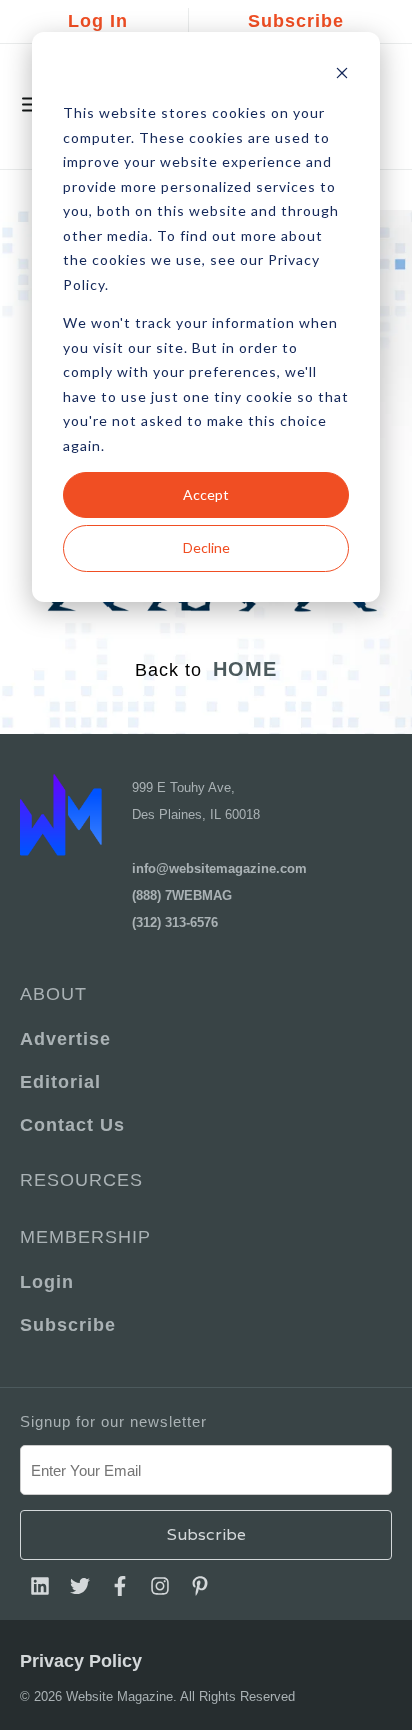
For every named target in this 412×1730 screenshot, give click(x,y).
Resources (81, 1180)
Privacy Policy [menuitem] (81, 1661)
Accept (206, 494)
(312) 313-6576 (175, 922)
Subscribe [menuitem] (68, 1325)
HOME (245, 669)
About (53, 994)
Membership (85, 1237)
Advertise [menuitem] (65, 1039)
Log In (98, 21)
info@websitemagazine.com (219, 868)
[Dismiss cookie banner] (342, 75)
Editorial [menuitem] (60, 1082)
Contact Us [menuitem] (72, 1125)
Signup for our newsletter (113, 1421)
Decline (206, 547)
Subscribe (296, 21)
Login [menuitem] (47, 1282)
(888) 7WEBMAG (182, 895)
